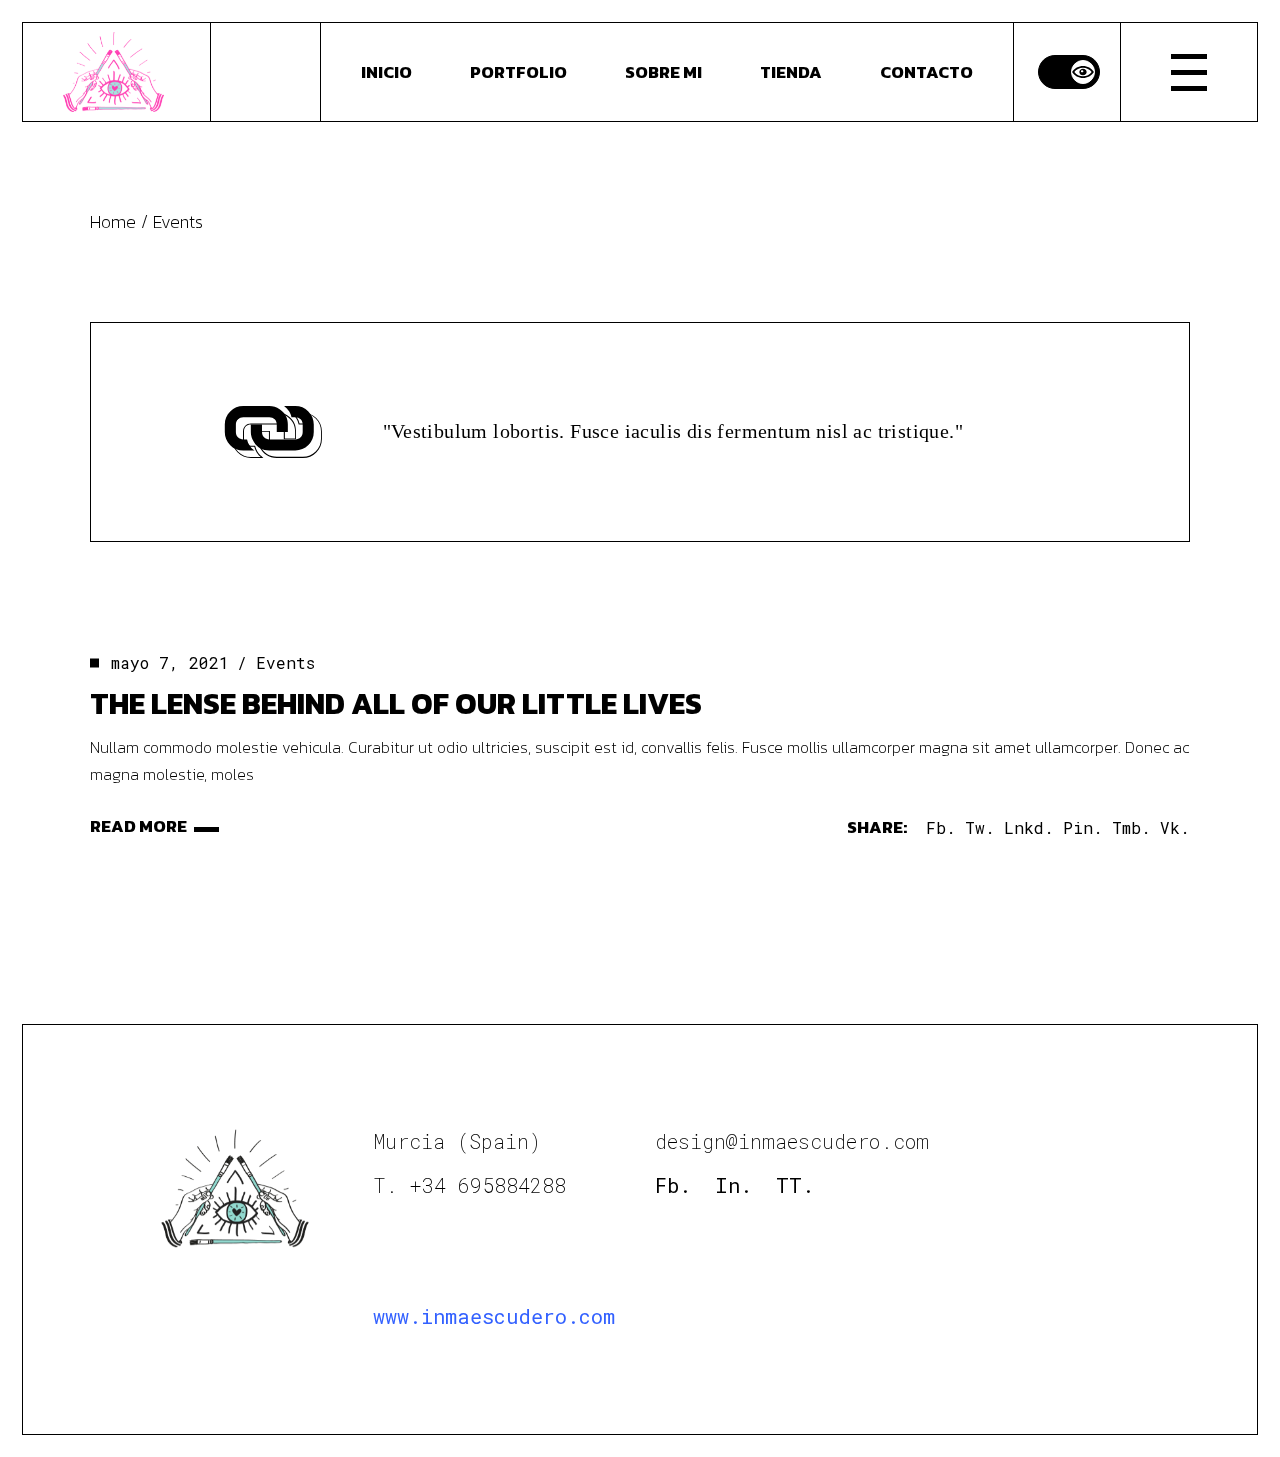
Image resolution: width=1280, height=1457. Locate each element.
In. (733, 1185)
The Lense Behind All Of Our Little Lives (396, 703)
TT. (795, 1185)
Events (285, 662)
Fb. (673, 1185)
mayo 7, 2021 (170, 662)
